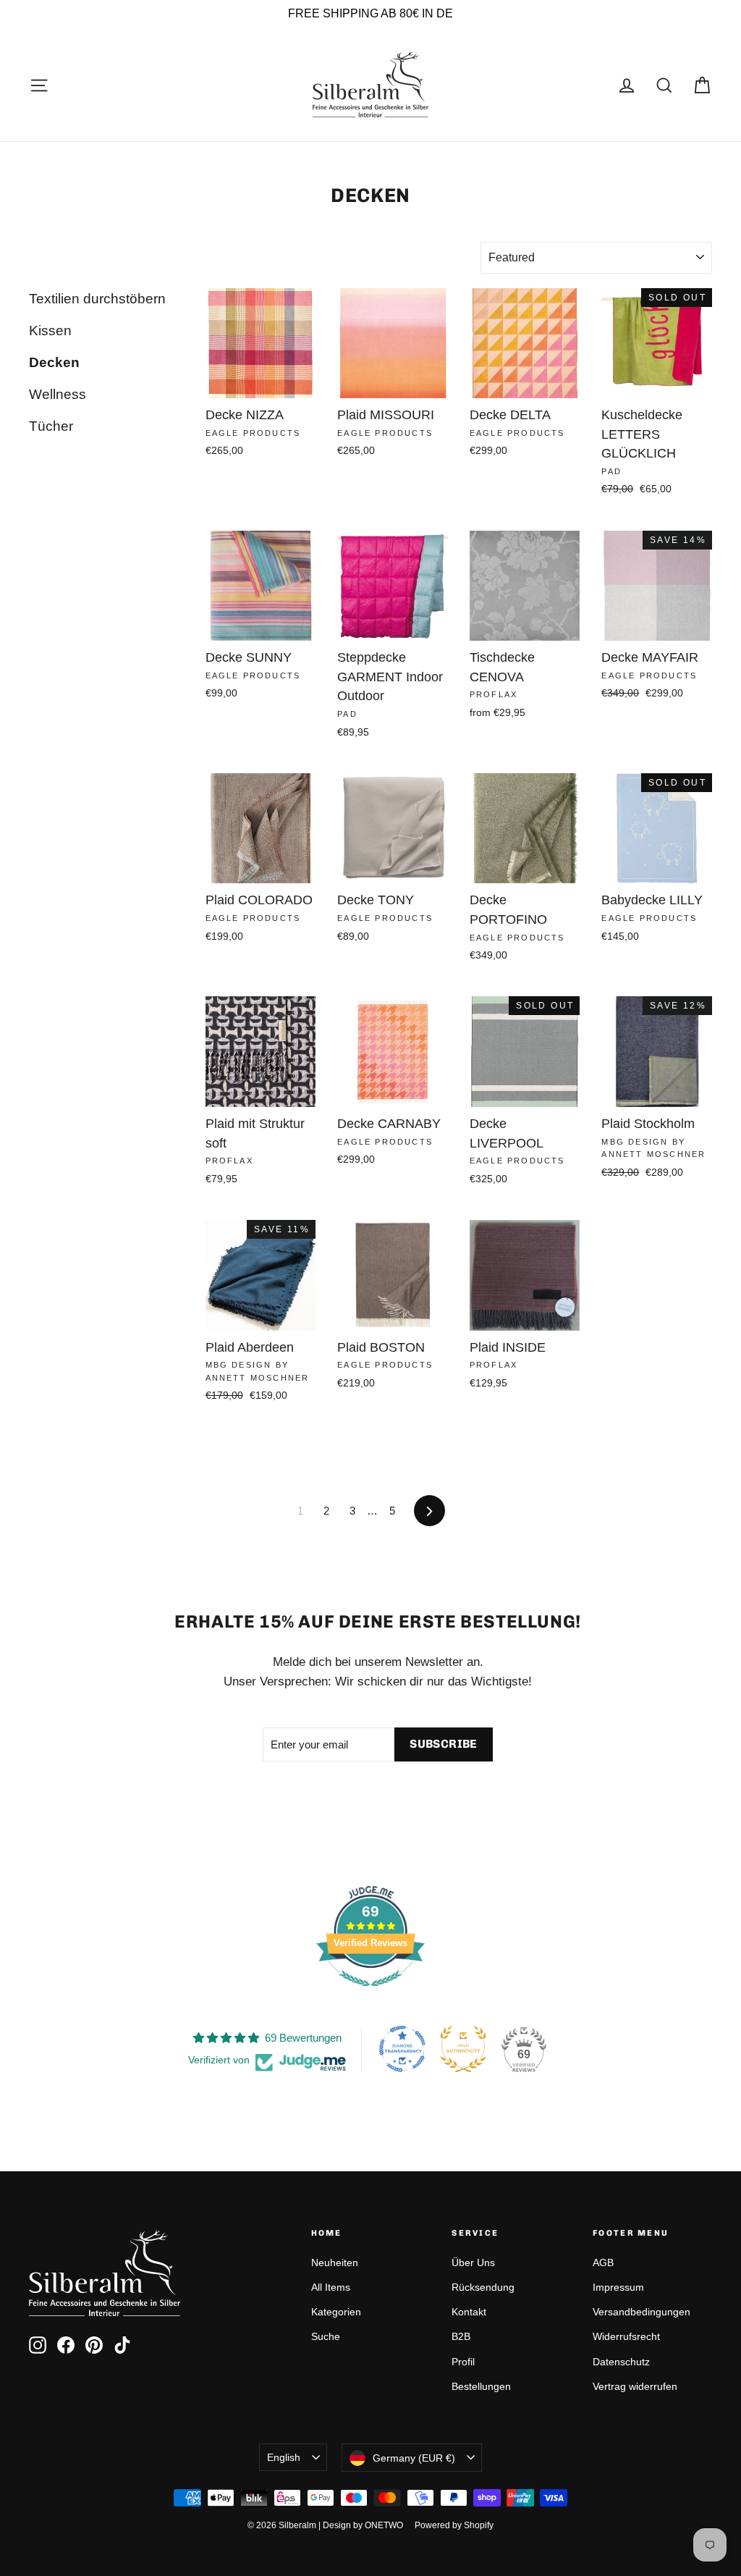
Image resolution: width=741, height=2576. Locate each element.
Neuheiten (335, 2263)
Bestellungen (481, 2386)
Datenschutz (621, 2362)
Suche (326, 2336)
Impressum (618, 2287)
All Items (331, 2287)
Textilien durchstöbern (97, 299)
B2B (461, 2336)
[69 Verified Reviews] (370, 1994)
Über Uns (473, 2263)
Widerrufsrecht (626, 2336)
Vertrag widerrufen (635, 2386)
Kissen (50, 331)
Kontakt (469, 2312)
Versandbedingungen (642, 2312)
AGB (603, 2263)
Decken (54, 362)
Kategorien (336, 2312)
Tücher (51, 426)
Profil (463, 2362)
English (284, 2457)
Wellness (58, 394)
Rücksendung (483, 2287)
